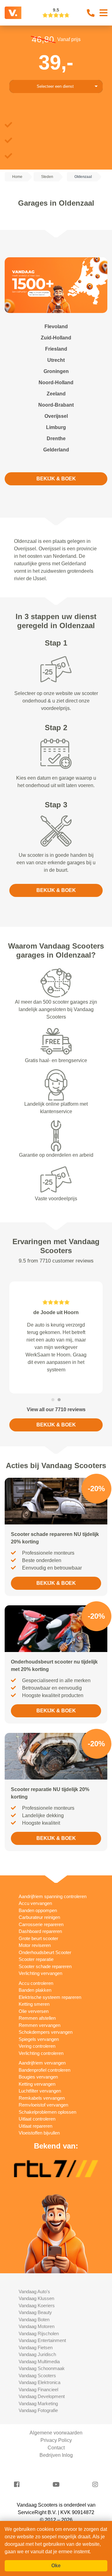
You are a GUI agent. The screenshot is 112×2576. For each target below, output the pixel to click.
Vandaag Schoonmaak (42, 2346)
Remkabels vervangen (42, 2076)
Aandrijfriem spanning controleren (53, 1874)
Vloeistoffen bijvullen (39, 2110)
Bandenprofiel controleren (44, 2048)
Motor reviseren (35, 1923)
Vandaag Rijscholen (39, 2311)
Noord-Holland (56, 383)
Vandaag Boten (34, 2297)
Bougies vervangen (38, 2054)
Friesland (56, 349)
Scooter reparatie (36, 1937)
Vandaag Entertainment (42, 2318)
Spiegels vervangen (39, 2017)
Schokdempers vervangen (46, 2010)
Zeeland (56, 394)
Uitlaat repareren (35, 2104)
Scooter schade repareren (45, 1944)
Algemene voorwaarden (56, 2410)
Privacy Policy (56, 2418)
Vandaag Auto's (34, 2269)
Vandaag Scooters (37, 2353)
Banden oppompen (38, 1888)
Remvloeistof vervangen (43, 2082)
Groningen (56, 371)
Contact (56, 2425)
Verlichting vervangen (40, 1951)
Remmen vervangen (40, 2003)
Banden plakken (35, 1968)
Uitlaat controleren (37, 2096)
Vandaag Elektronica (40, 2360)
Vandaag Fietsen (36, 2325)
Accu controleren (36, 1961)
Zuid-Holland (56, 338)
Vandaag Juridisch (37, 2332)
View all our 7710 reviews (56, 1387)
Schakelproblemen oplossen (47, 2090)
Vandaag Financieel (38, 2367)
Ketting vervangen (37, 2062)
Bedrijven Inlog (56, 2433)
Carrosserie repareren (41, 1902)
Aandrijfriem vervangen (42, 2040)
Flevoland (56, 327)
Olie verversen (34, 1989)
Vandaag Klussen (36, 2276)
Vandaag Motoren (37, 2304)
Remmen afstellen (37, 1996)
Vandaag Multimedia (39, 2339)
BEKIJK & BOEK (56, 479)
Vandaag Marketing (38, 2381)
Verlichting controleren (41, 2031)
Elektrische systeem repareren (50, 1975)
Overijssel (56, 416)
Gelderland (56, 450)
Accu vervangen (35, 1881)
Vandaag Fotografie (38, 2388)
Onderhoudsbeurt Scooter (45, 1930)
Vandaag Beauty (35, 2290)
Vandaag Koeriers (37, 2283)
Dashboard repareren (40, 1909)
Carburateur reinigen (39, 1895)
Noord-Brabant (56, 405)
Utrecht (56, 360)
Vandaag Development (42, 2374)
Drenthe (56, 439)
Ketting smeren (34, 1982)
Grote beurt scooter (38, 1916)
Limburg (56, 427)
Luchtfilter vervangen (40, 2068)
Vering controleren (37, 2024)
